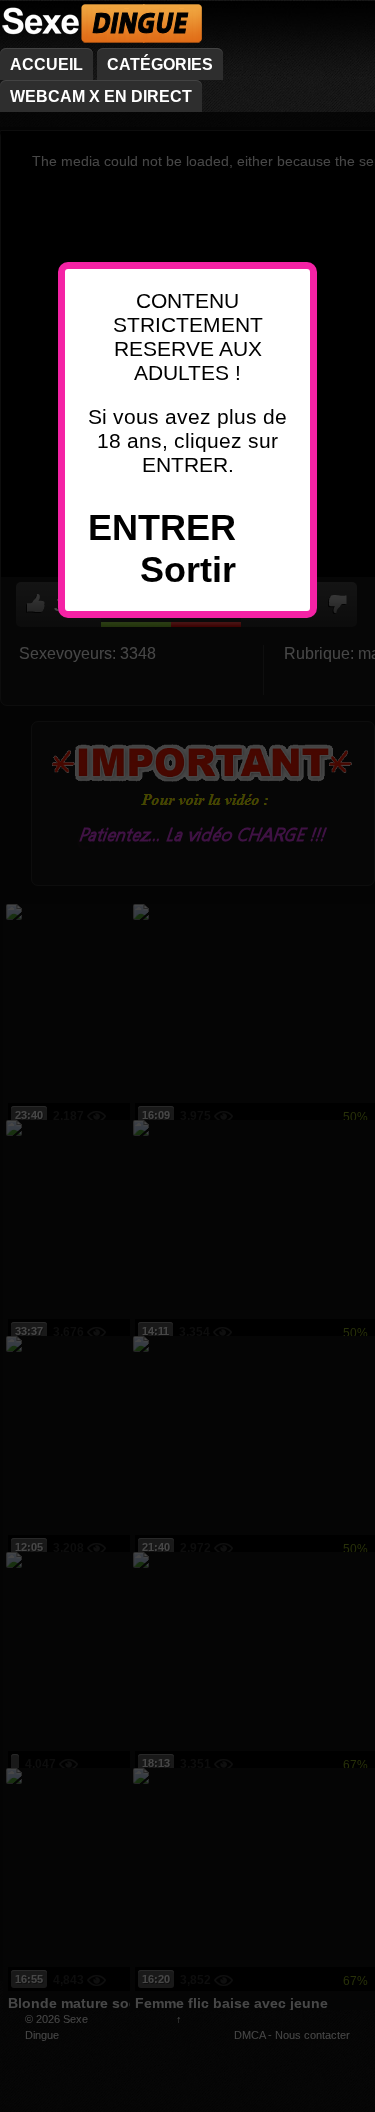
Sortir (188, 569)
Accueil (46, 64)
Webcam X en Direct (101, 96)
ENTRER (162, 527)
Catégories (160, 64)
